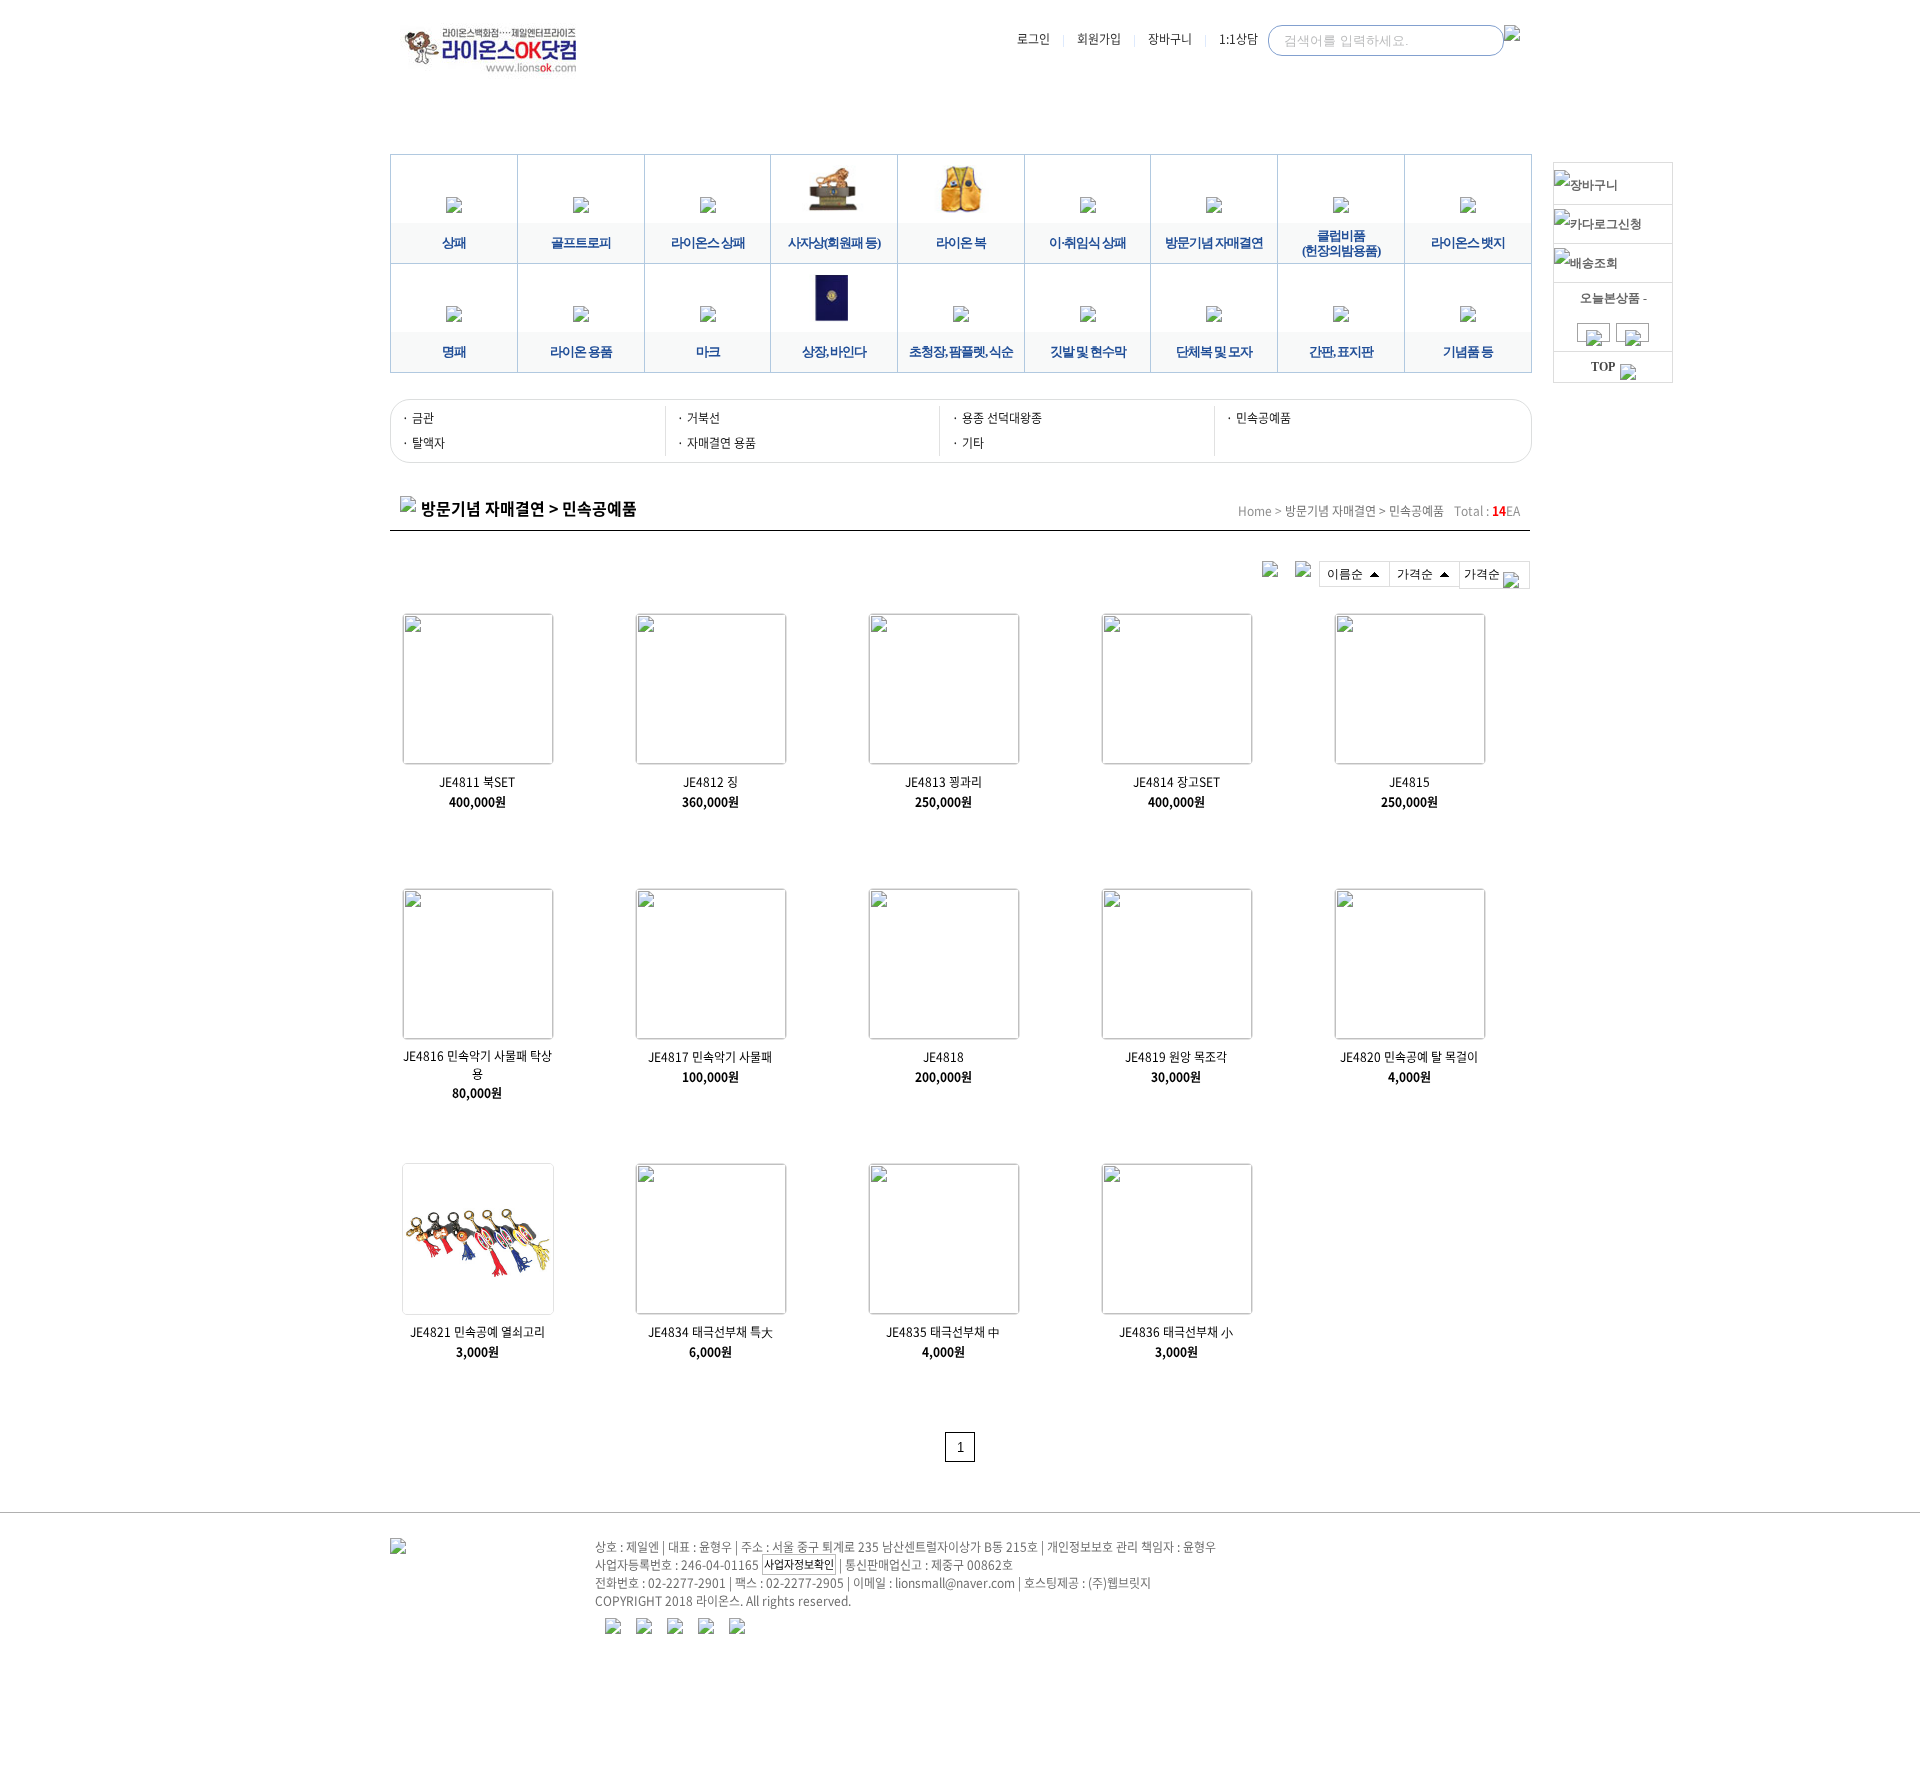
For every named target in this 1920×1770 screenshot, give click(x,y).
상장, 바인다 (834, 351)
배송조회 (1594, 263)
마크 (708, 351)
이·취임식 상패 (1087, 242)
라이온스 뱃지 (1468, 242)
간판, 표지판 (1341, 351)
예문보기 (732, 126)
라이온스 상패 (708, 242)
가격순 (1482, 574)
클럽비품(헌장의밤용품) (1341, 243)
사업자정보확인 (799, 1564)
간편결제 (1188, 126)
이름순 (1345, 574)
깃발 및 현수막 (1088, 351)
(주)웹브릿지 (1119, 1583)
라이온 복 (961, 242)
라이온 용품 (581, 351)
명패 (454, 351)
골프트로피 (581, 242)
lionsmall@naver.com (955, 1583)
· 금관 (418, 418)
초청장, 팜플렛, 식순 (961, 351)
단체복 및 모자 (1214, 351)
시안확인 (960, 126)
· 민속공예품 (1258, 418)
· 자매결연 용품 (716, 443)
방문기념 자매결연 (1214, 242)
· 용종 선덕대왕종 (997, 418)
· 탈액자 (423, 443)
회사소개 (504, 126)
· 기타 (968, 443)
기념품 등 (1468, 351)
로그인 (1033, 39)
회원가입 (1099, 39)
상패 (454, 242)
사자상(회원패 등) (834, 242)
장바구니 (1170, 39)
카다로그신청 (1606, 224)
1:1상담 (1238, 39)
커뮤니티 (1416, 126)
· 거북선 (698, 418)
